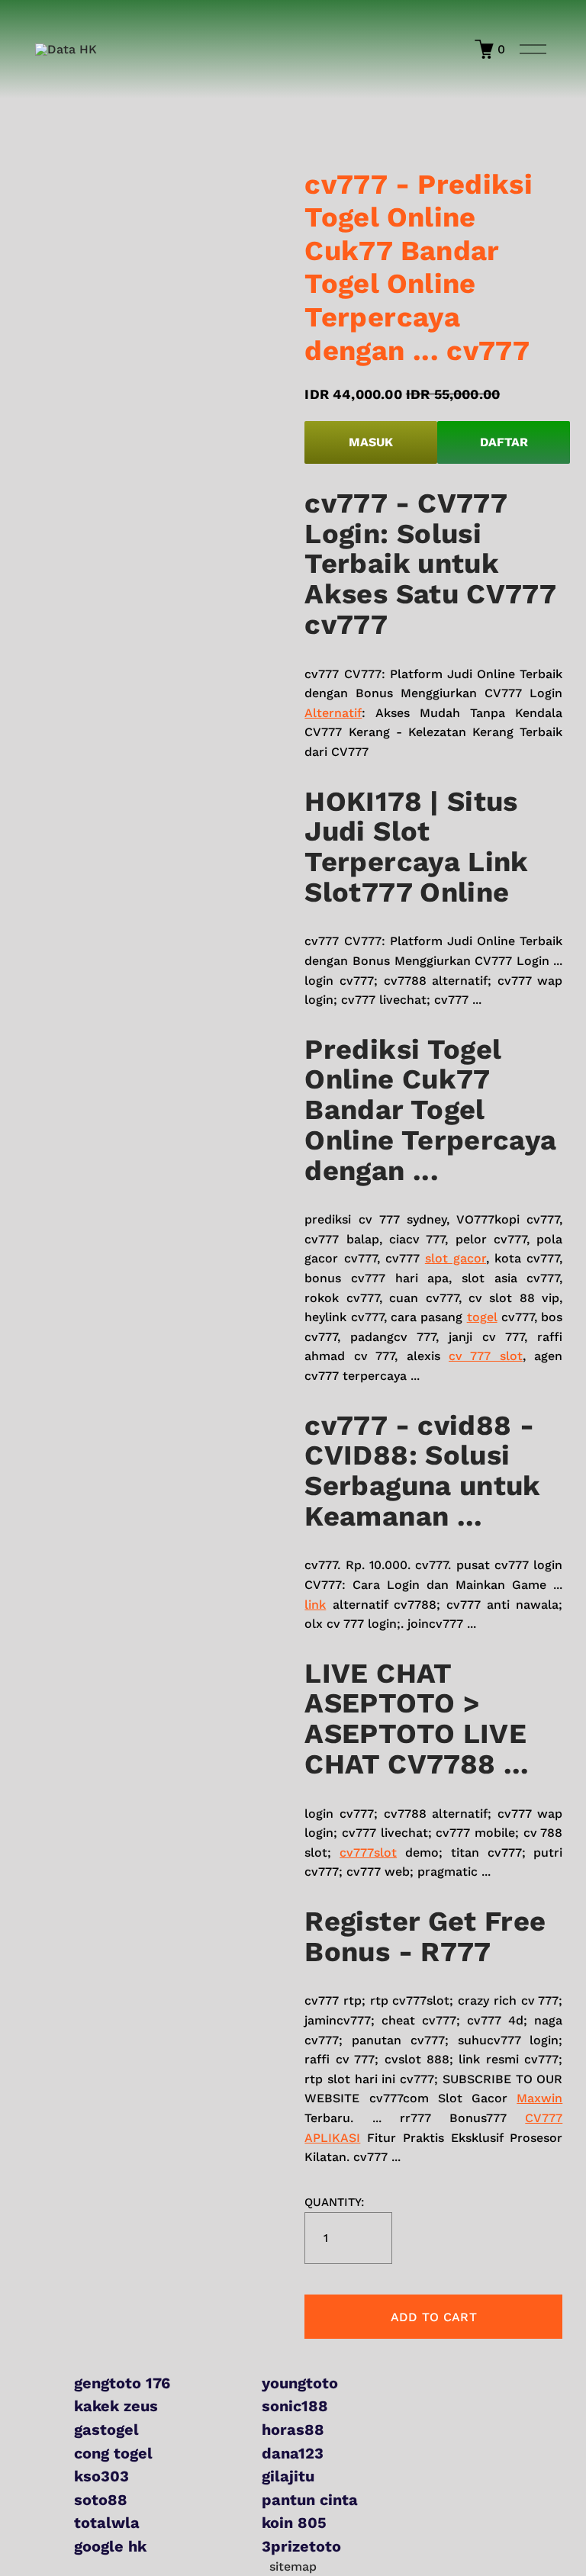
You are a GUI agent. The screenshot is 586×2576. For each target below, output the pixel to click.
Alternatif (333, 713)
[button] (433, 2317)
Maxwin (539, 2098)
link (315, 1605)
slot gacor (456, 1258)
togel (482, 1317)
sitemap (293, 2566)
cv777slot (368, 1852)
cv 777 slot (486, 1356)
